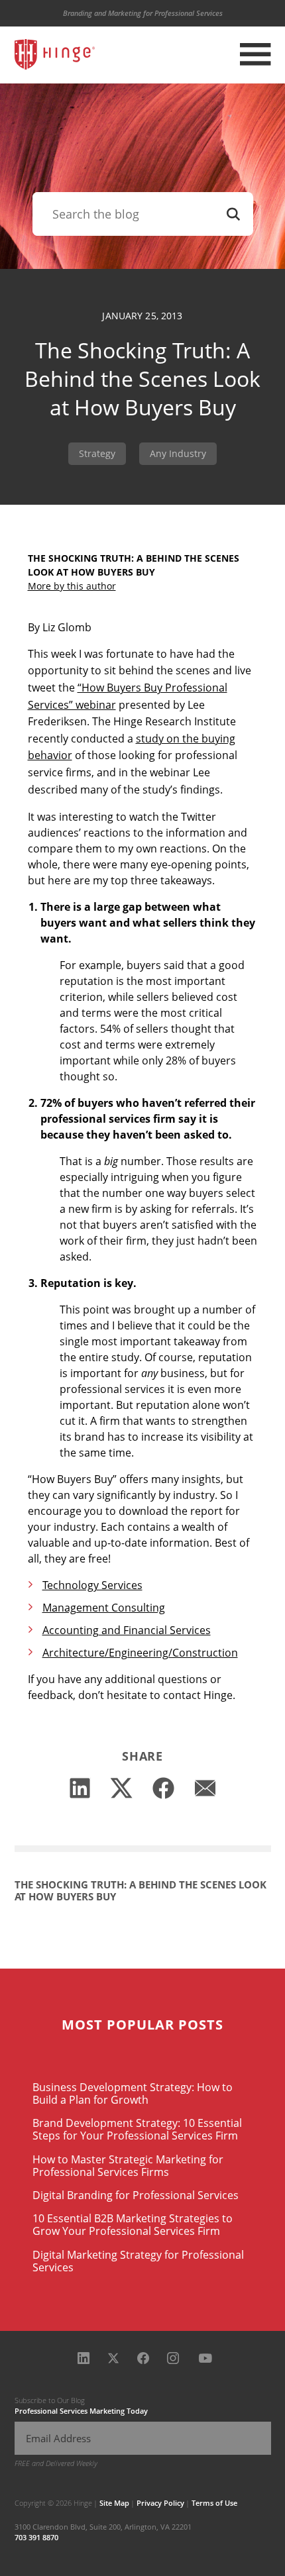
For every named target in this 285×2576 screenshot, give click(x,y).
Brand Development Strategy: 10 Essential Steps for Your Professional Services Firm (137, 2129)
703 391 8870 (36, 2537)
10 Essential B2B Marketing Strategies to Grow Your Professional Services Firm (133, 2225)
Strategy (97, 453)
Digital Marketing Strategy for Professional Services (138, 2261)
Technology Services (92, 1585)
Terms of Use (214, 2503)
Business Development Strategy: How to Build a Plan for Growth (133, 2093)
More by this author (72, 586)
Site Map (114, 2503)
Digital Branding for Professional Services (136, 2195)
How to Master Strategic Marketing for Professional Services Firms (128, 2166)
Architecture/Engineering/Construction (140, 1653)
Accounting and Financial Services (127, 1630)
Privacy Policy (160, 2503)
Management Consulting (104, 1608)
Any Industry (178, 453)
